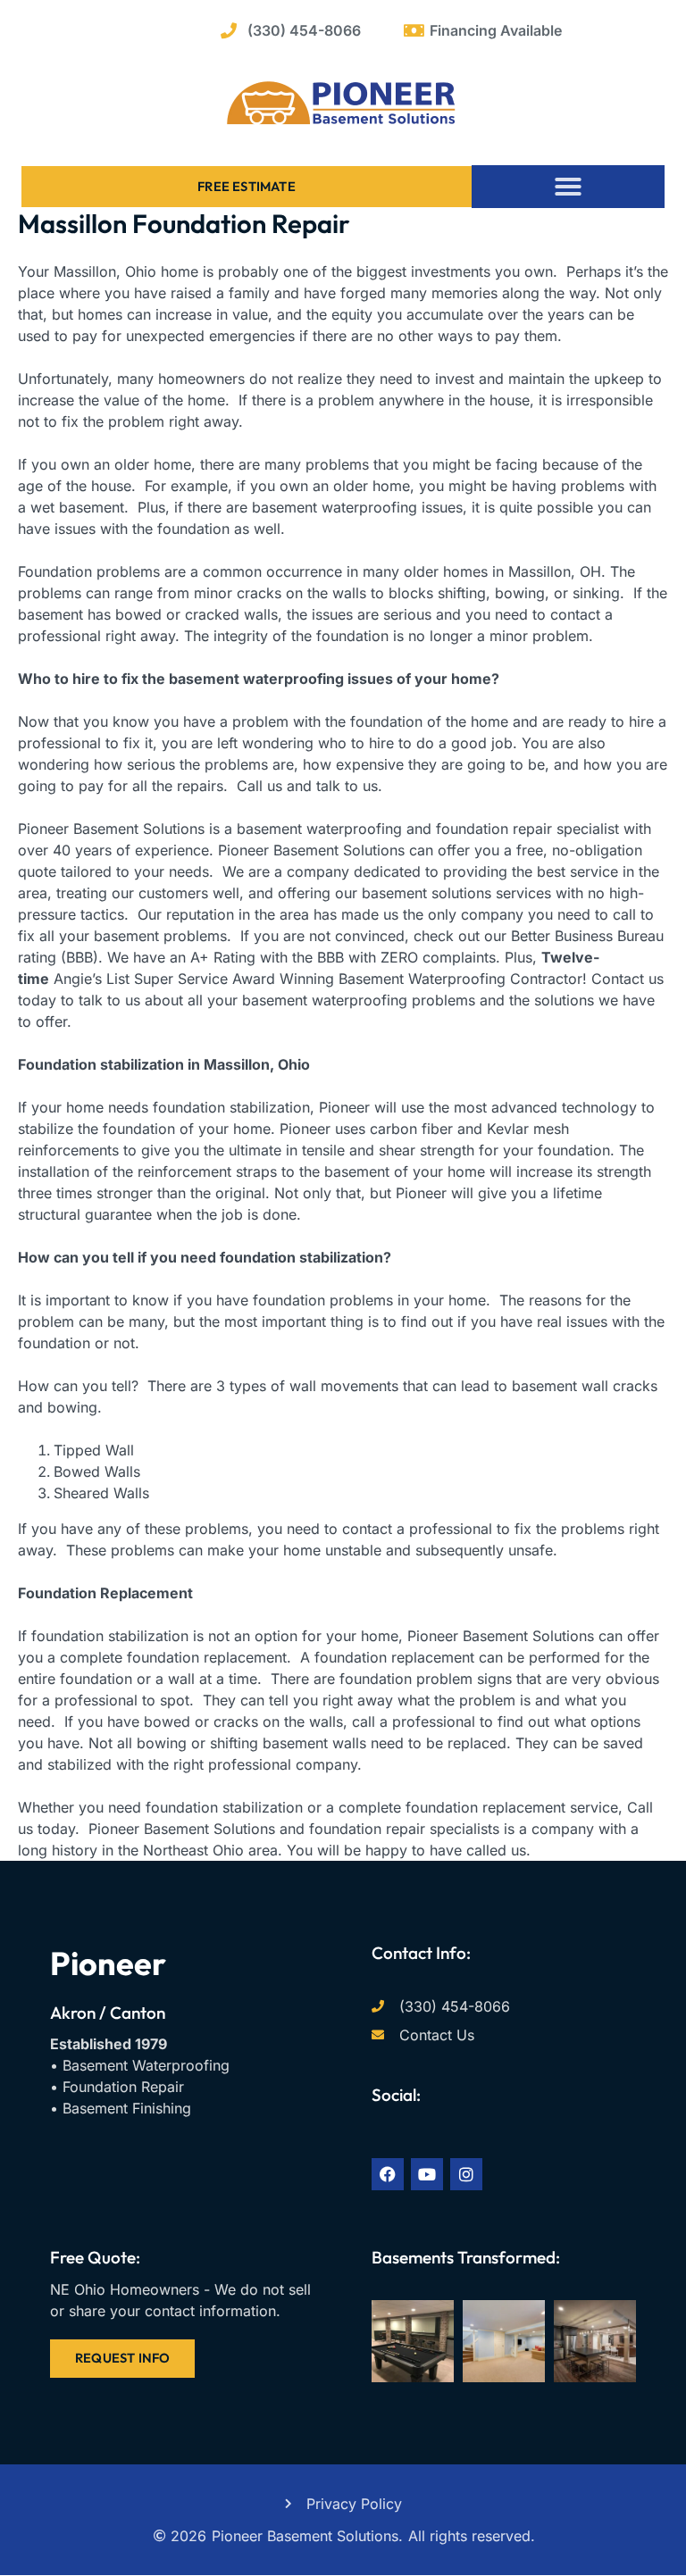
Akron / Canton (108, 2013)
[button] (568, 187)
